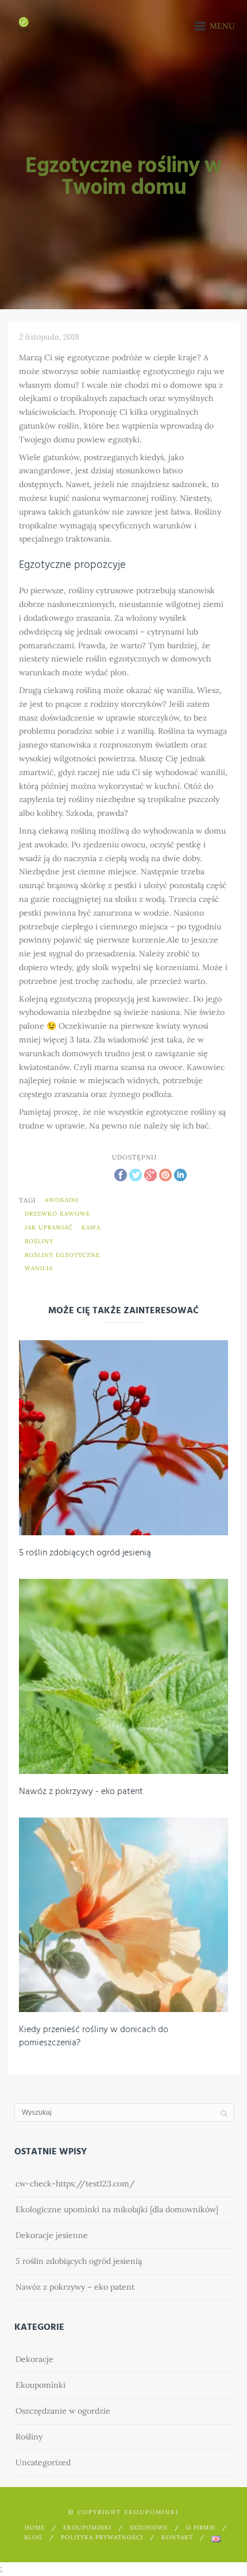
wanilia (39, 1268)
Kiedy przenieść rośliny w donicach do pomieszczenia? (94, 2036)
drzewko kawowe (57, 1214)
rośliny (39, 1241)
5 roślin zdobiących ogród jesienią (85, 1553)
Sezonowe (149, 2528)
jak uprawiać (49, 1227)
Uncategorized (43, 2462)
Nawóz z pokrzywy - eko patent (81, 1792)
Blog (33, 2537)
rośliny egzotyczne (62, 1255)
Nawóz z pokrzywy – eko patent (75, 2287)
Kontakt (177, 2537)
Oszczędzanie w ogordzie (63, 2411)
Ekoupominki (40, 2385)
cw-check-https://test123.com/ (75, 2184)
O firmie (201, 2528)
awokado (62, 1200)
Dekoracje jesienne (52, 2235)
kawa (91, 1227)
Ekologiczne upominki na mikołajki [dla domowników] (117, 2209)
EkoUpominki (87, 2528)
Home (35, 2528)
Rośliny (29, 2437)
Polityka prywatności (102, 2537)
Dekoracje (34, 2359)
